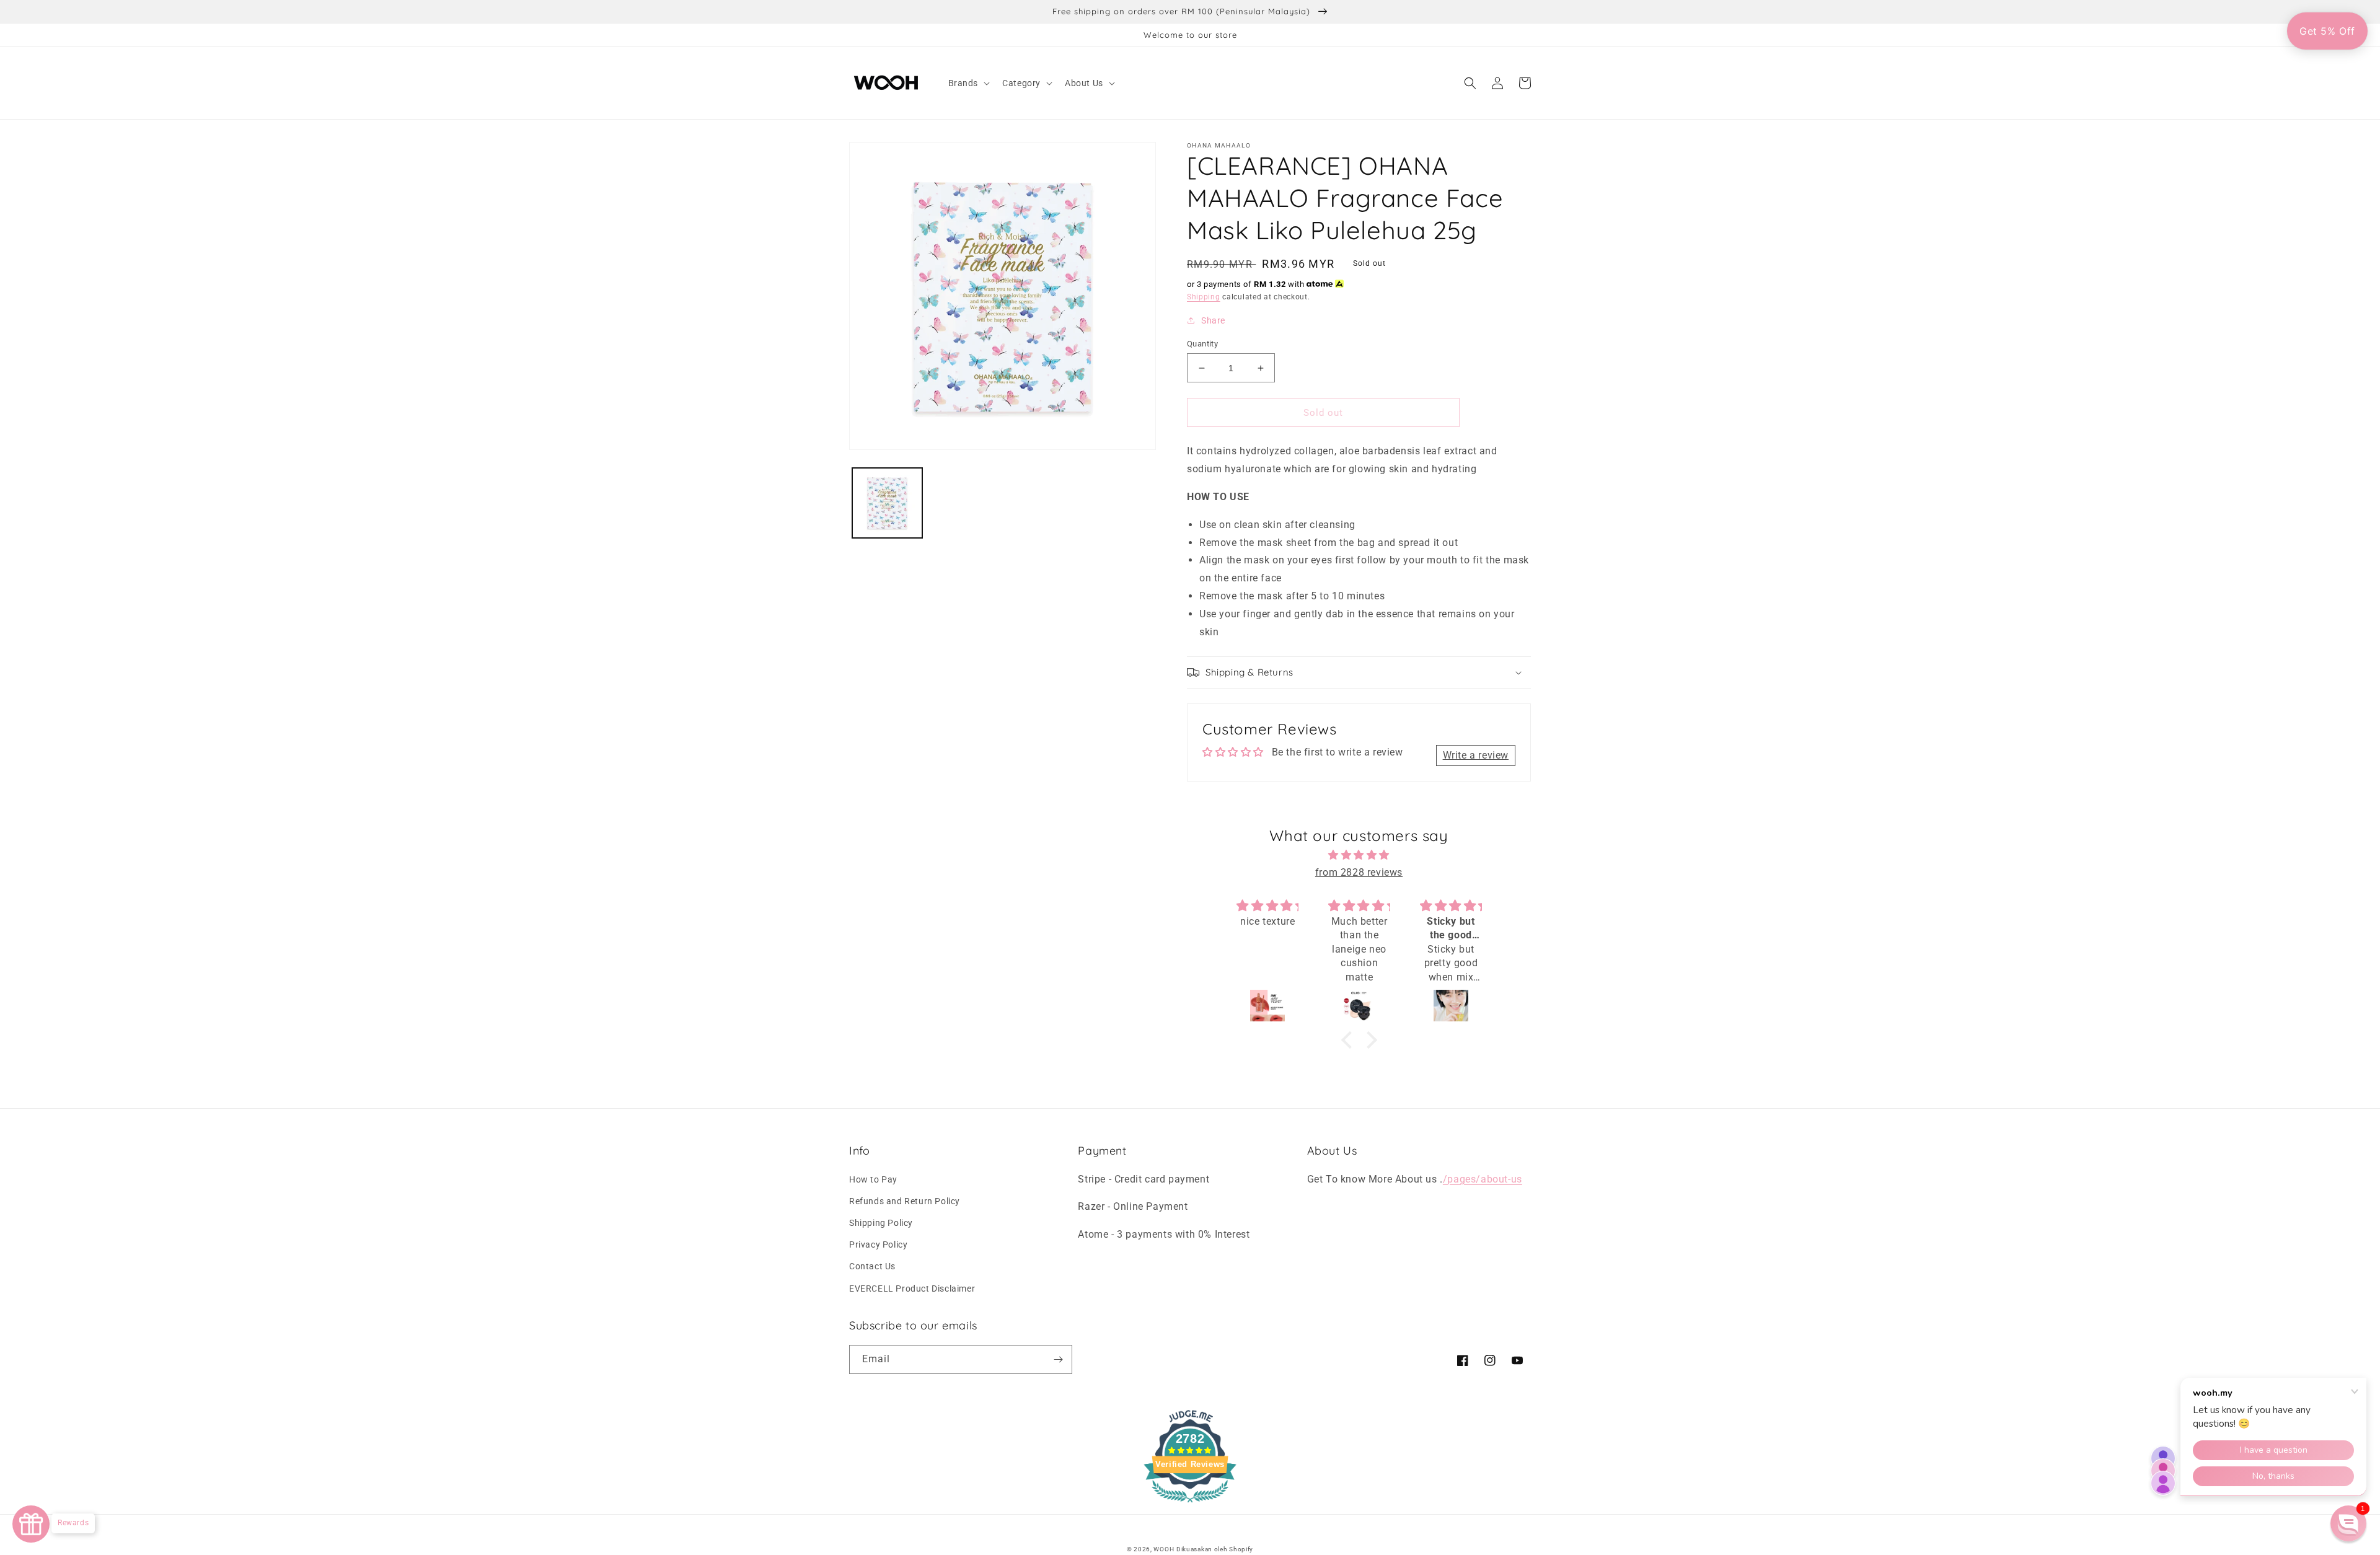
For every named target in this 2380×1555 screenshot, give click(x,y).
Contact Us (872, 1266)
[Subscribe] (1058, 1359)
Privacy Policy (878, 1244)
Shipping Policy (881, 1223)
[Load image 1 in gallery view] (887, 503)
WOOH (1164, 1549)
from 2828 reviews (1359, 872)
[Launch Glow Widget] (31, 1524)
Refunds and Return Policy (905, 1201)
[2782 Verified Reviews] (1190, 1504)
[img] (1359, 855)
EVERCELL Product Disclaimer (912, 1288)
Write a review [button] (1476, 755)
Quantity (1202, 344)
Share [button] (1213, 320)
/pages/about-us (1483, 1179)
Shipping (1204, 297)
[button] (968, 83)
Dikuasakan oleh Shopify (1215, 1549)
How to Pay (873, 1179)
